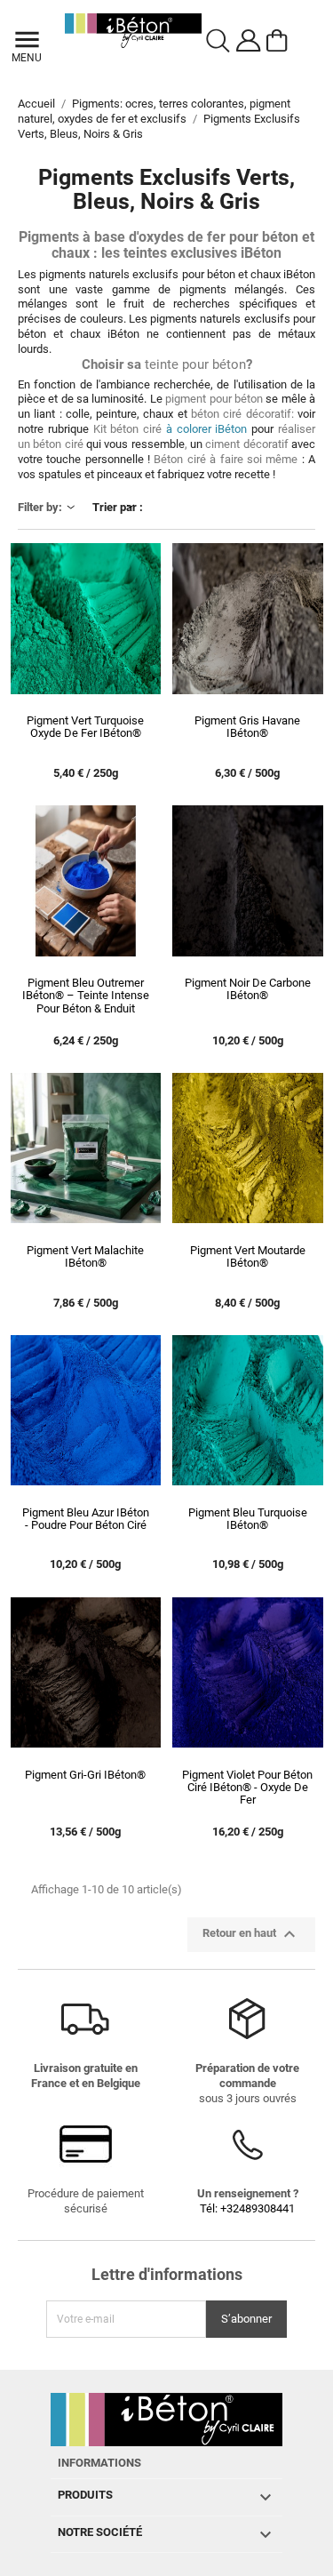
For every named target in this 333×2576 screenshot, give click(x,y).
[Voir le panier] (280, 41)
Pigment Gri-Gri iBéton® (85, 1775)
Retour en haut (251, 1934)
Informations (99, 2463)
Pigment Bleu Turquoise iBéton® (248, 1519)
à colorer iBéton (170, 429)
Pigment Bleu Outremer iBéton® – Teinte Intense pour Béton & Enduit (86, 996)
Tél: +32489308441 (247, 2208)
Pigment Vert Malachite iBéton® (85, 1257)
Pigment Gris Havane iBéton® (247, 727)
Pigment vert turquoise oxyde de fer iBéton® (85, 727)
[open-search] (218, 41)
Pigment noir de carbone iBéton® (248, 989)
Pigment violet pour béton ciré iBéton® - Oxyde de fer (247, 1788)
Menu (25, 58)
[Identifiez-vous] (249, 41)
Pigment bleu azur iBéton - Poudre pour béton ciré (86, 1519)
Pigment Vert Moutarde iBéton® (248, 1257)
